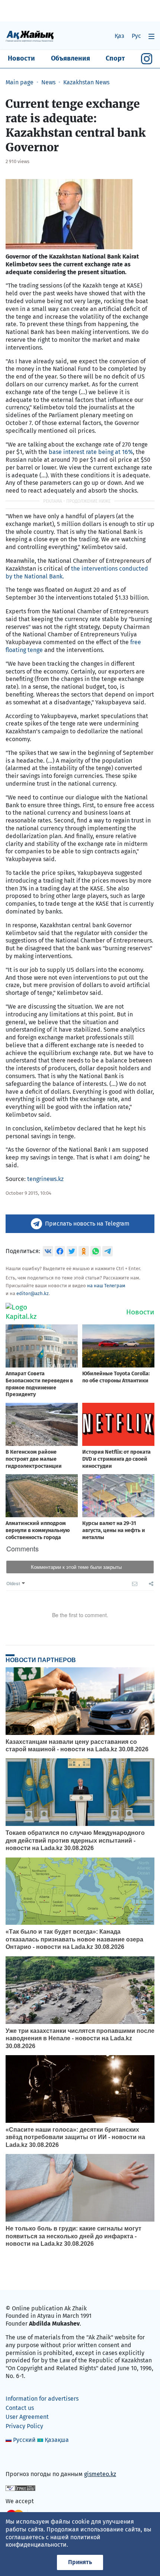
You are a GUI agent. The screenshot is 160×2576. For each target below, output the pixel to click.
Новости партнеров (41, 1660)
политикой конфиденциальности (53, 2541)
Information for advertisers (42, 2399)
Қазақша (57, 2440)
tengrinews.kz (45, 1179)
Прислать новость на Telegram (87, 1224)
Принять (80, 2562)
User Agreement (27, 2417)
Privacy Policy (24, 2426)
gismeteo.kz (100, 2474)
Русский (24, 2440)
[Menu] (151, 36)
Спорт (115, 58)
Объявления (71, 58)
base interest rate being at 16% (91, 452)
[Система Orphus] (20, 2488)
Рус (136, 36)
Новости (21, 58)
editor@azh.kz (33, 1293)
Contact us (20, 2408)
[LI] (22, 2458)
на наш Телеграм (106, 1286)
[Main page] (30, 36)
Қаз (119, 36)
